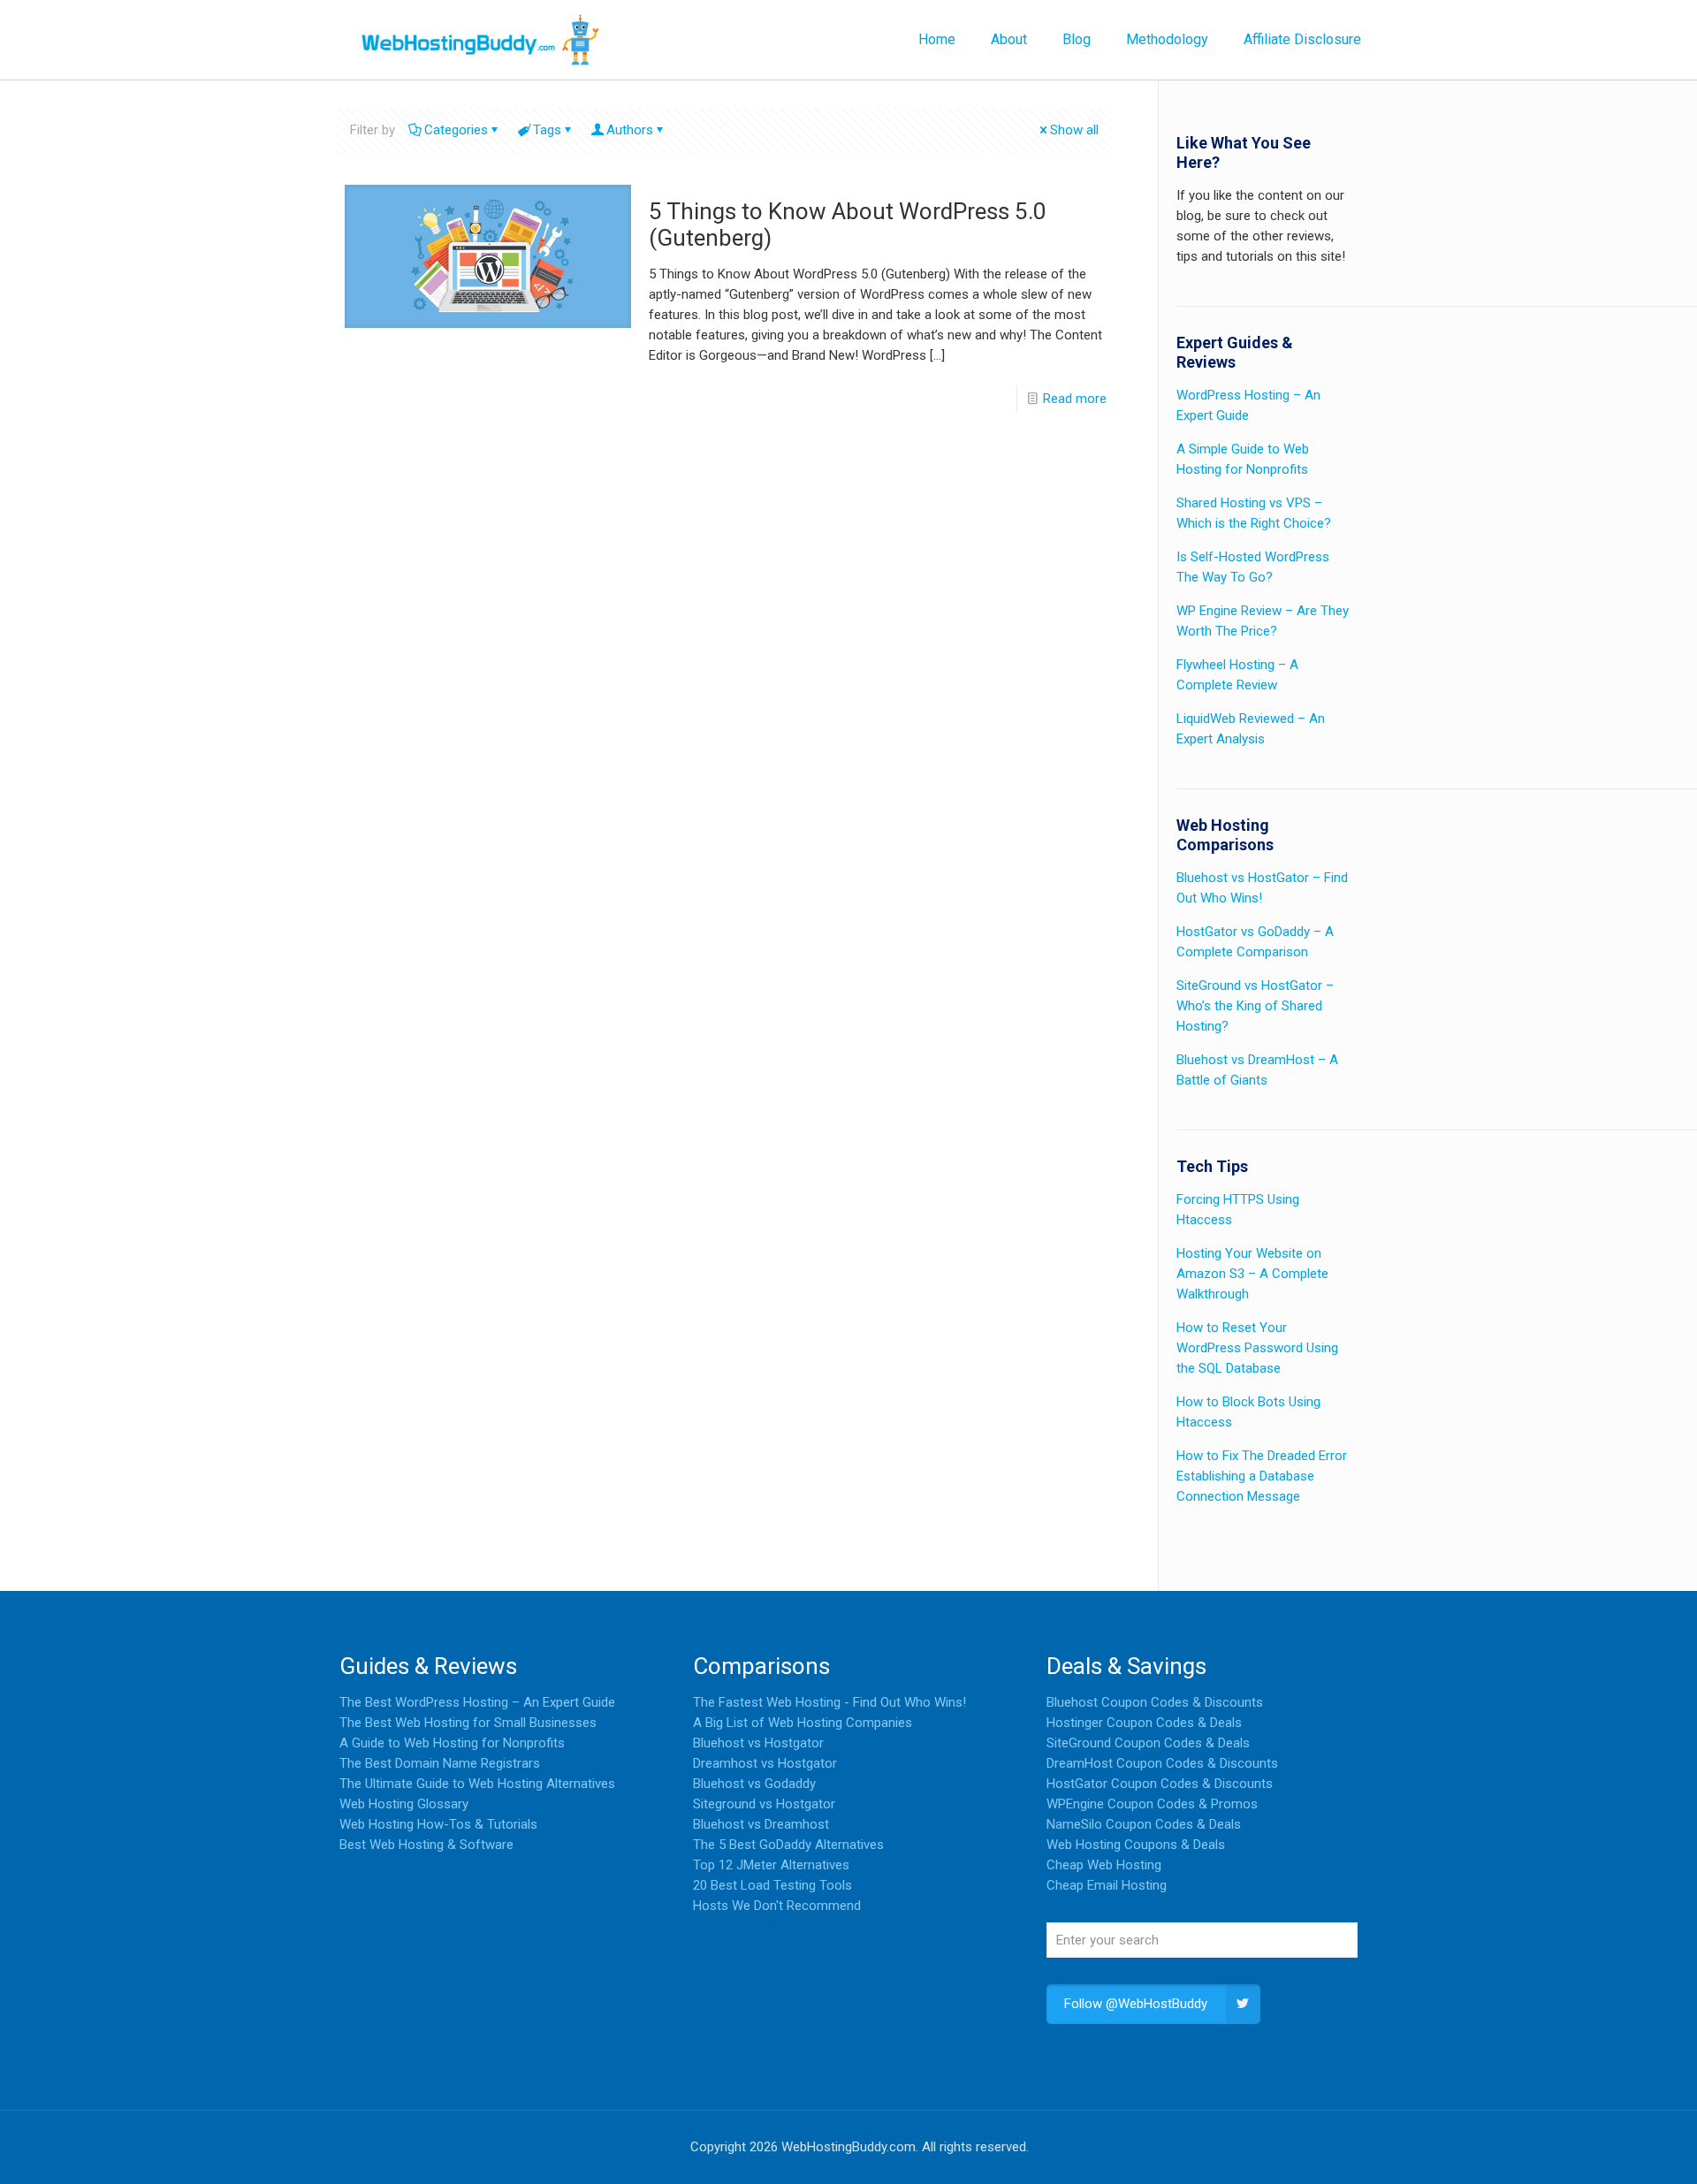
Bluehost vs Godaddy (754, 1784)
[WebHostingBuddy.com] (479, 40)
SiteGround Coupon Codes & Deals (1148, 1743)
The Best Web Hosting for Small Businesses (468, 1723)
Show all (1074, 130)
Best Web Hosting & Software (426, 1845)
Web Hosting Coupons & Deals (1136, 1845)
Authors (630, 130)
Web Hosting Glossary (404, 1804)
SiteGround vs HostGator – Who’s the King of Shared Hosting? (1255, 1006)
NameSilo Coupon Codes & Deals (1144, 1824)
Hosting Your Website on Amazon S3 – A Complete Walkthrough (1252, 1274)
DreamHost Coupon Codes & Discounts (1162, 1763)
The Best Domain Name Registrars (440, 1763)
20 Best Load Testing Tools (772, 1885)
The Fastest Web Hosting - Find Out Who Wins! (829, 1702)
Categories (456, 130)
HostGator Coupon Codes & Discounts (1160, 1784)
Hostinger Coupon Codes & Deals (1144, 1723)
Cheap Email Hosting (1107, 1885)
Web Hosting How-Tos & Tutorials (438, 1824)
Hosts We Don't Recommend (777, 1906)
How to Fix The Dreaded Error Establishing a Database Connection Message (1262, 1476)
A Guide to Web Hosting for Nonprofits (452, 1743)
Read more (1075, 399)
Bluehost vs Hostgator (758, 1743)
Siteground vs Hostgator (764, 1804)
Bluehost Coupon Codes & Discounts (1155, 1702)
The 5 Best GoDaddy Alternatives (788, 1845)
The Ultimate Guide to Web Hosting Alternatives (477, 1784)
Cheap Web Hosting (1104, 1865)
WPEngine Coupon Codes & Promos (1152, 1804)
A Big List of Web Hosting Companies (803, 1723)
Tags (547, 130)
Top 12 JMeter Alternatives (771, 1865)
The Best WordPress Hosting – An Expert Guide (477, 1702)
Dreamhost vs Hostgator (765, 1763)
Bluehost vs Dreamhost (761, 1824)
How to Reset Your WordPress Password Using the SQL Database (1257, 1348)
